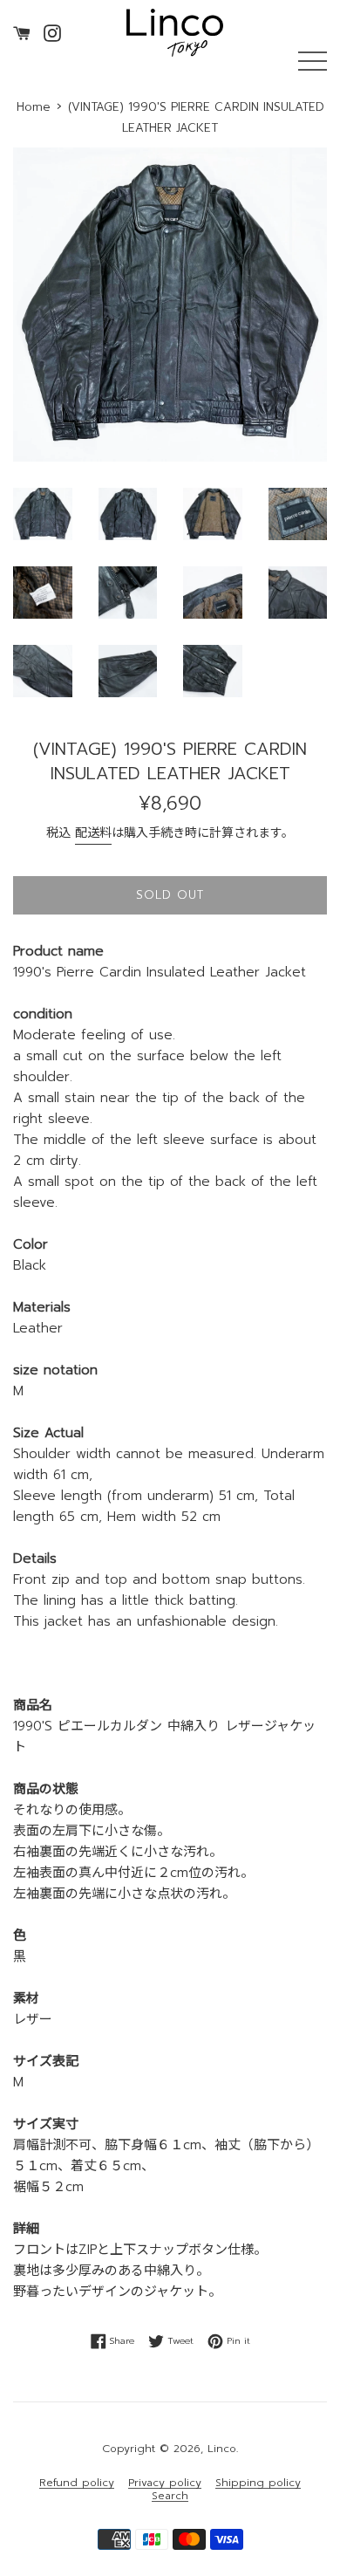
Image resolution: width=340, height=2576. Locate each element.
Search (170, 2496)
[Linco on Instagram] (52, 32)
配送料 (93, 833)
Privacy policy (165, 2483)
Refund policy (77, 2483)
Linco (222, 2449)
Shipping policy (258, 2483)
